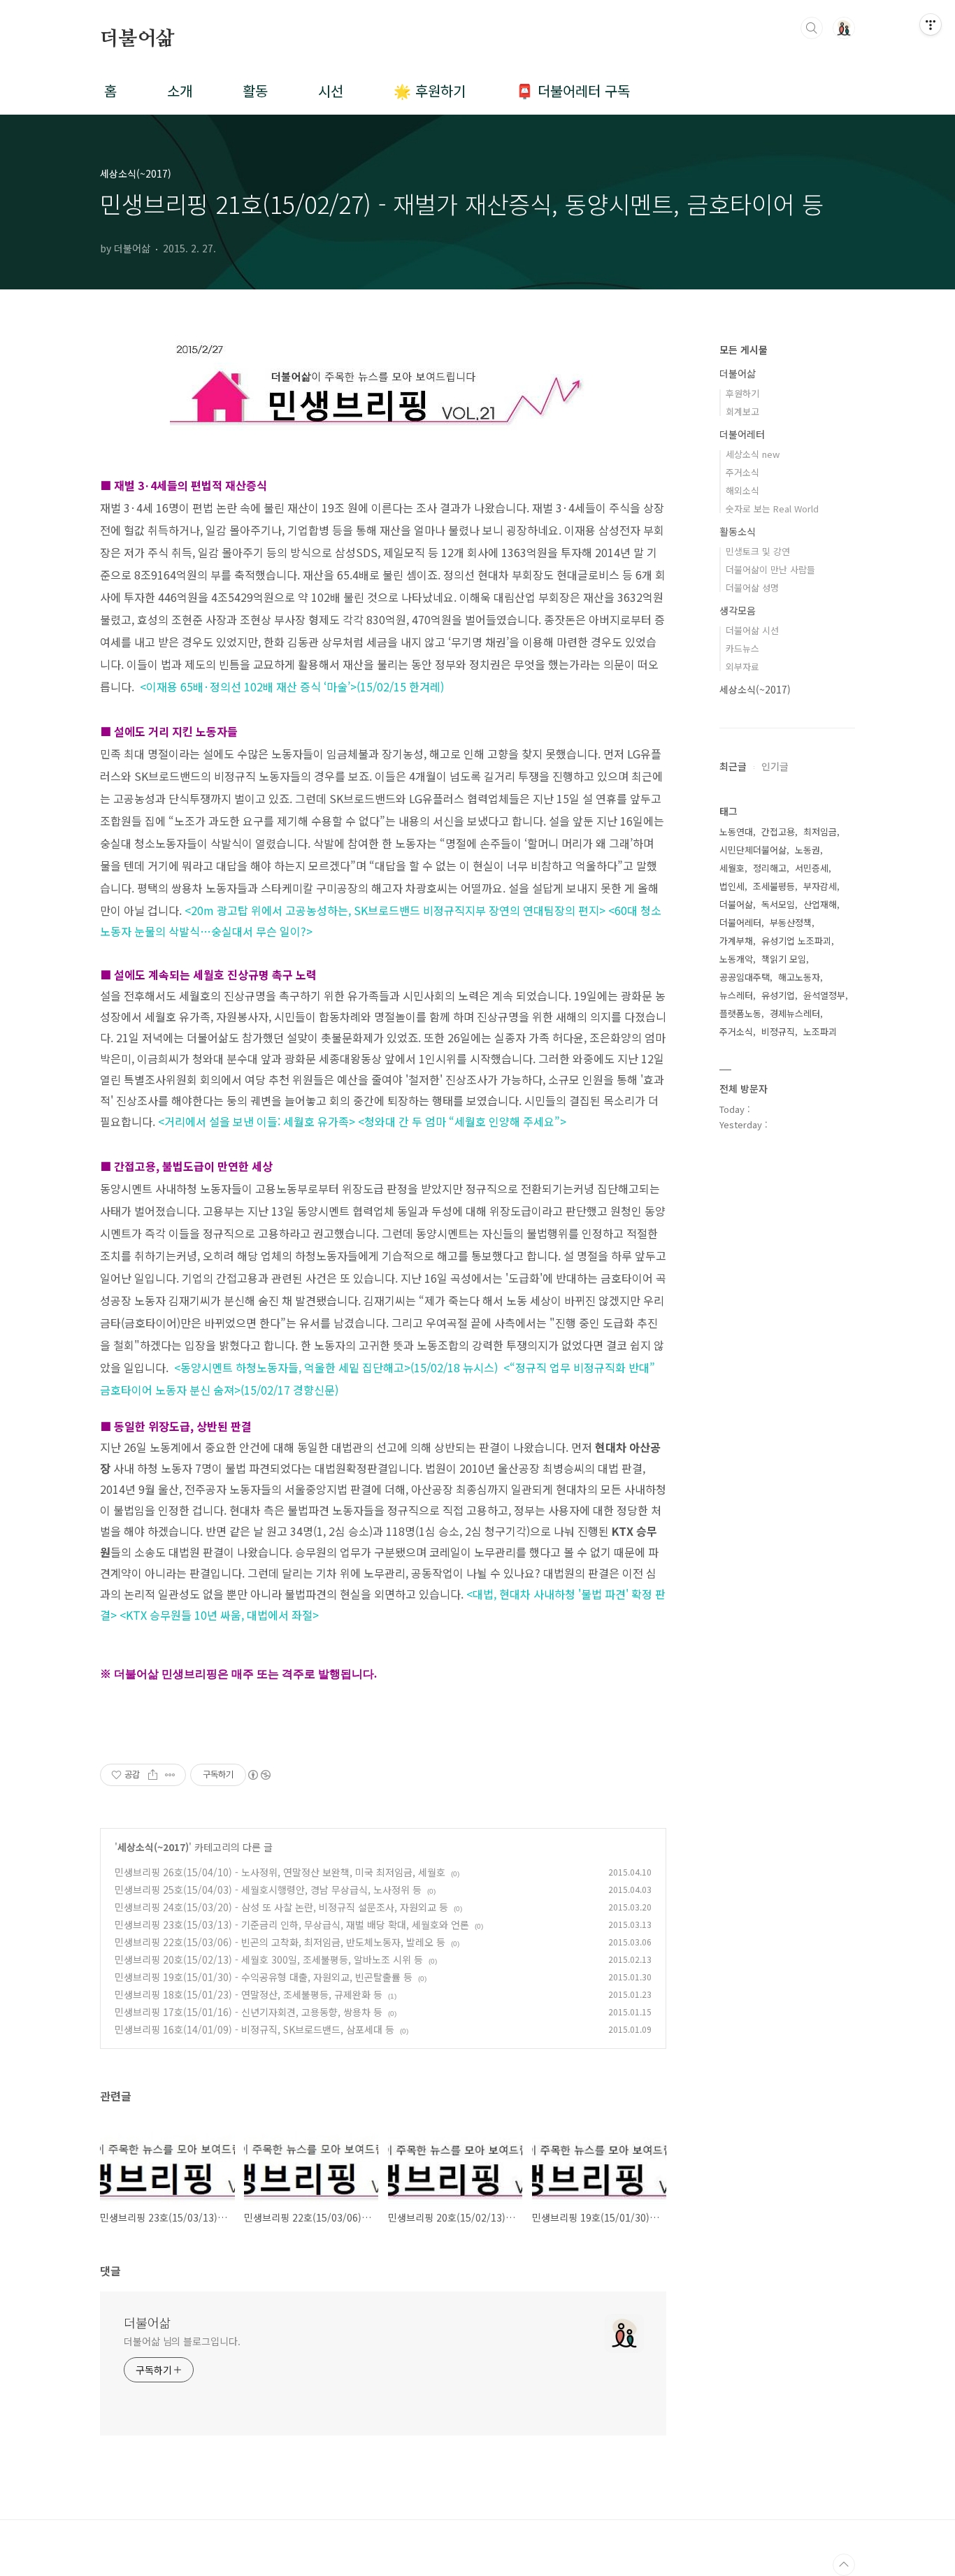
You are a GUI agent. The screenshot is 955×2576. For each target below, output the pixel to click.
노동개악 (736, 959)
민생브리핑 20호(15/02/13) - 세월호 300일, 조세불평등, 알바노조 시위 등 (269, 1959)
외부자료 (742, 667)
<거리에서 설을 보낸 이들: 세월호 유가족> (257, 1121)
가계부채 (736, 941)
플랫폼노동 (740, 1013)
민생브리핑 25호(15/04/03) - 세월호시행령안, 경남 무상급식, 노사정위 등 (268, 1890)
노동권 (807, 850)
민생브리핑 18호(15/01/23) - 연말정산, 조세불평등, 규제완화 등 (249, 1994)
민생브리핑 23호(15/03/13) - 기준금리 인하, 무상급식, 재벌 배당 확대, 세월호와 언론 (292, 1924)
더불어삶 (137, 39)
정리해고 (770, 868)
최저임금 (820, 832)
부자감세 (820, 886)
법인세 (732, 886)
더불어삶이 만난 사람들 (770, 569)
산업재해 (820, 904)
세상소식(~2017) (153, 1847)
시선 (331, 91)
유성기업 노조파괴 (796, 941)
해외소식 (742, 490)
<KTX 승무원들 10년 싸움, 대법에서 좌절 (216, 1615)
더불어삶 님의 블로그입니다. (182, 2341)
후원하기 (742, 393)
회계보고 (742, 411)
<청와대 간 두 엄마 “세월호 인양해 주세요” (459, 1121)
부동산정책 (791, 922)
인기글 (775, 766)
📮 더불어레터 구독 (573, 91)
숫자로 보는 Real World (772, 509)
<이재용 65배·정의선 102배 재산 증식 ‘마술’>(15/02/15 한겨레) (292, 686)
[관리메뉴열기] (931, 24)
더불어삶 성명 (752, 588)
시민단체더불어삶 (753, 850)
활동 (255, 91)
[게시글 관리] (170, 1775)
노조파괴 (820, 1031)
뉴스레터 (736, 995)
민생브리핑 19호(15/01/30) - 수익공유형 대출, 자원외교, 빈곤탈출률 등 (264, 1977)
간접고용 (778, 832)
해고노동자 (799, 977)
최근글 (733, 766)
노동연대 (736, 832)
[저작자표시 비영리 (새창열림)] (259, 1775)
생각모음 (738, 610)
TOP (844, 2565)
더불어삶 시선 (752, 630)
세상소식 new (753, 454)
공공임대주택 (745, 977)
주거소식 (742, 472)
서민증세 (812, 868)
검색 (812, 28)
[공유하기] (153, 1775)
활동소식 (738, 531)
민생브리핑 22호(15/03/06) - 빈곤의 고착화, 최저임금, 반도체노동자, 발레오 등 (280, 1942)
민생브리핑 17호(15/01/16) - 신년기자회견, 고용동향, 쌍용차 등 (249, 2012)
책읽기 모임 (784, 959)
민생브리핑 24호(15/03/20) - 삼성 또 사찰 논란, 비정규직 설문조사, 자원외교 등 (281, 1907)
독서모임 (778, 904)
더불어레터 (742, 434)
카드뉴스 (742, 648)
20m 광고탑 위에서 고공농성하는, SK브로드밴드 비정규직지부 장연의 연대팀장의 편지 (395, 910)
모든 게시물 (744, 350)
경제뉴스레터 (795, 1013)
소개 (180, 91)
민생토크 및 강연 (758, 551)
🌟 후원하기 (430, 91)
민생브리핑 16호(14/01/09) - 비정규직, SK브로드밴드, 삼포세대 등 (254, 2029)
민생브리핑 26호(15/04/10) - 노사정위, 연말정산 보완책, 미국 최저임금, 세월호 (280, 1872)
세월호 (732, 868)
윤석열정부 (824, 995)
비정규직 (778, 1031)
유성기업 (778, 995)
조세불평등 (774, 886)
